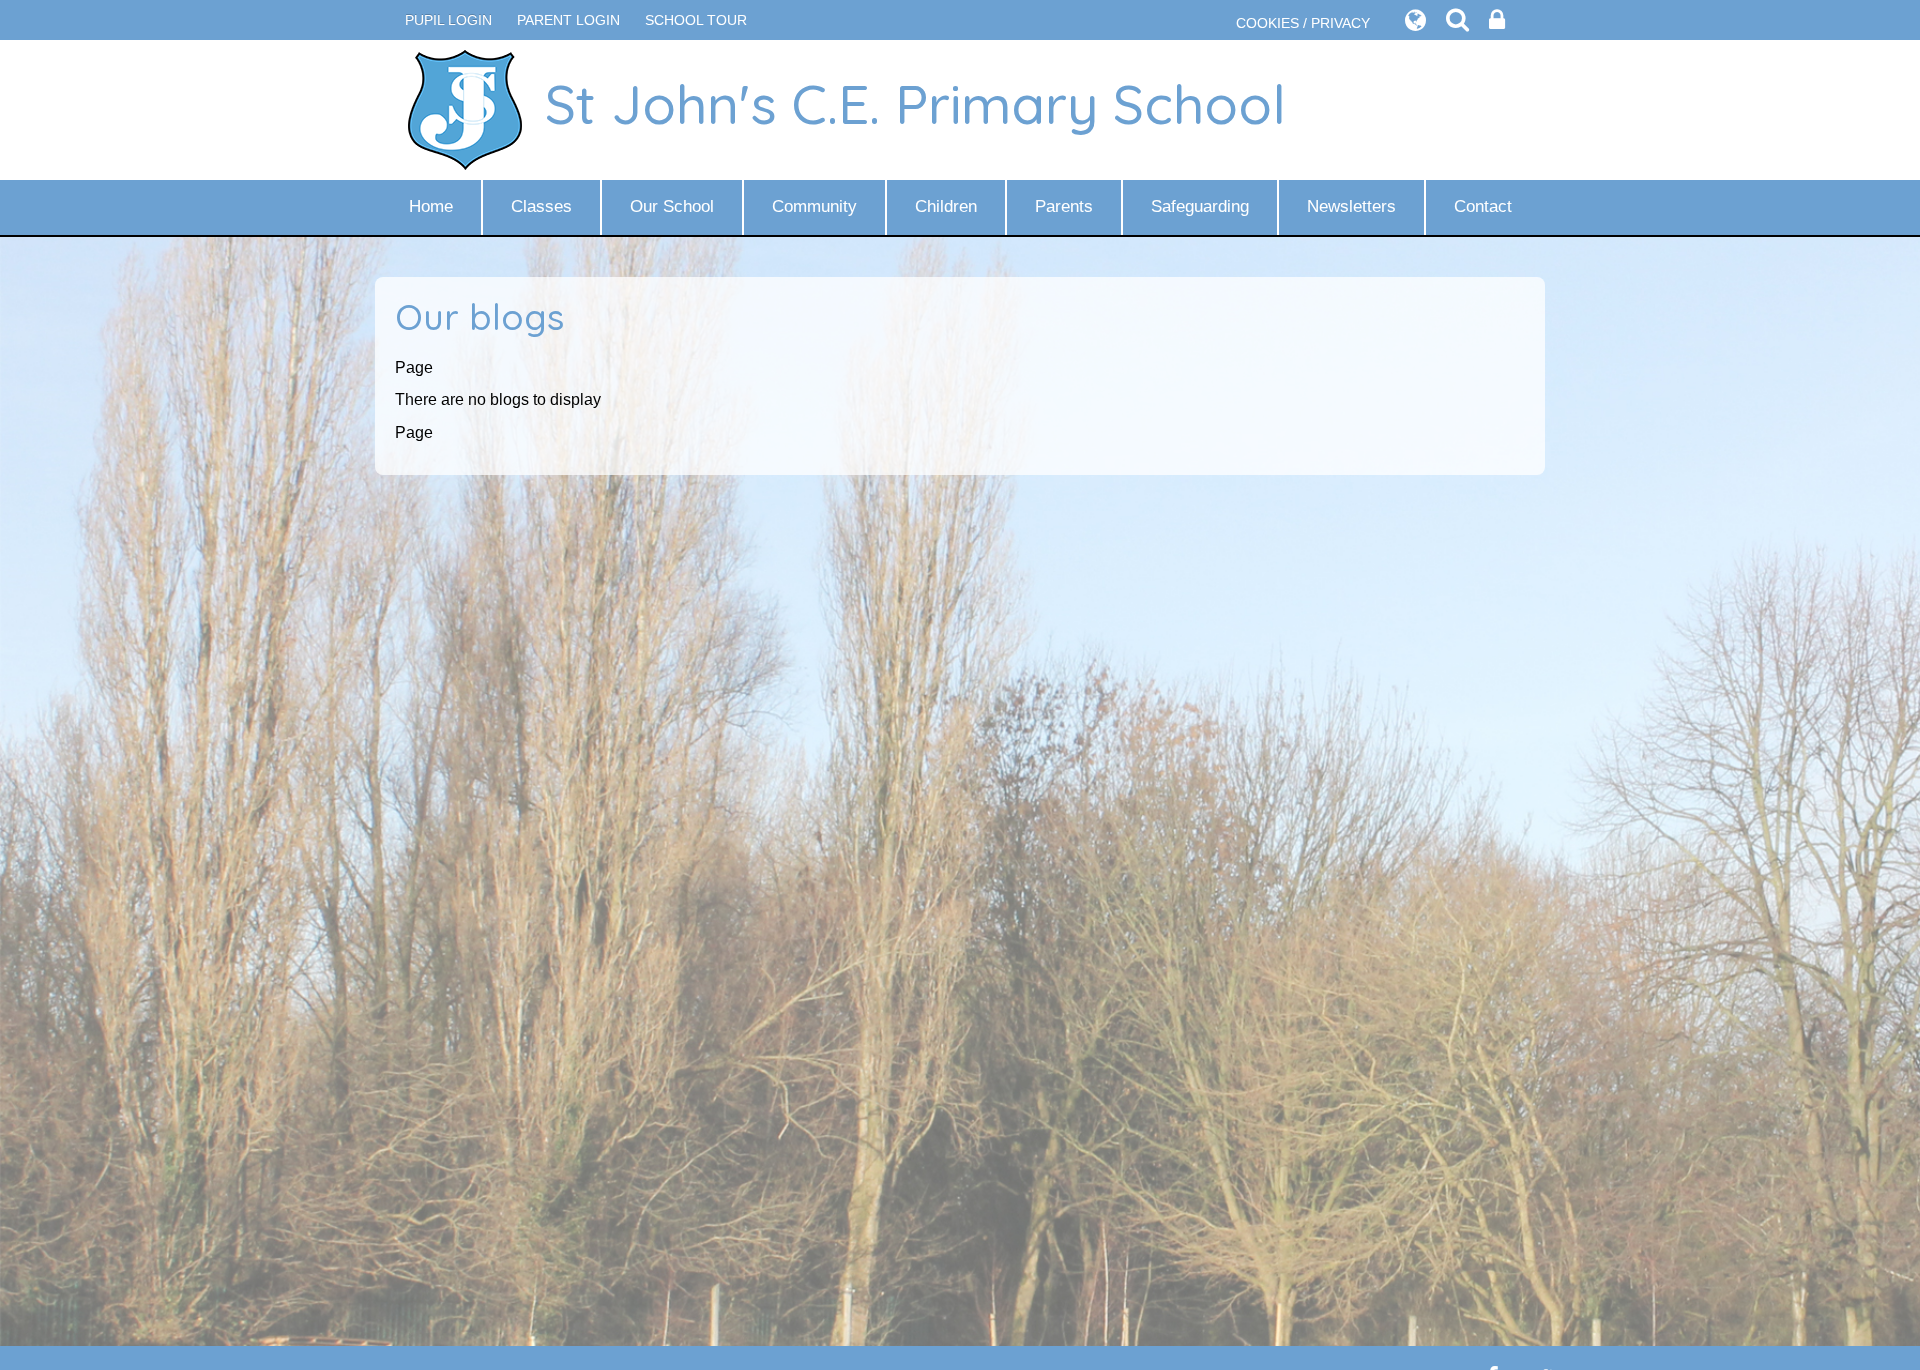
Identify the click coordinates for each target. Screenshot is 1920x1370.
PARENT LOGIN (568, 20)
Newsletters (1351, 206)
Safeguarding (1200, 206)
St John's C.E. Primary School (915, 103)
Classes (541, 206)
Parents (1064, 206)
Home (431, 206)
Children (946, 206)
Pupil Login (448, 20)
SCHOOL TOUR (696, 20)
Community (814, 206)
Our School (672, 206)
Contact (1483, 206)
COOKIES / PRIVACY (1303, 23)
